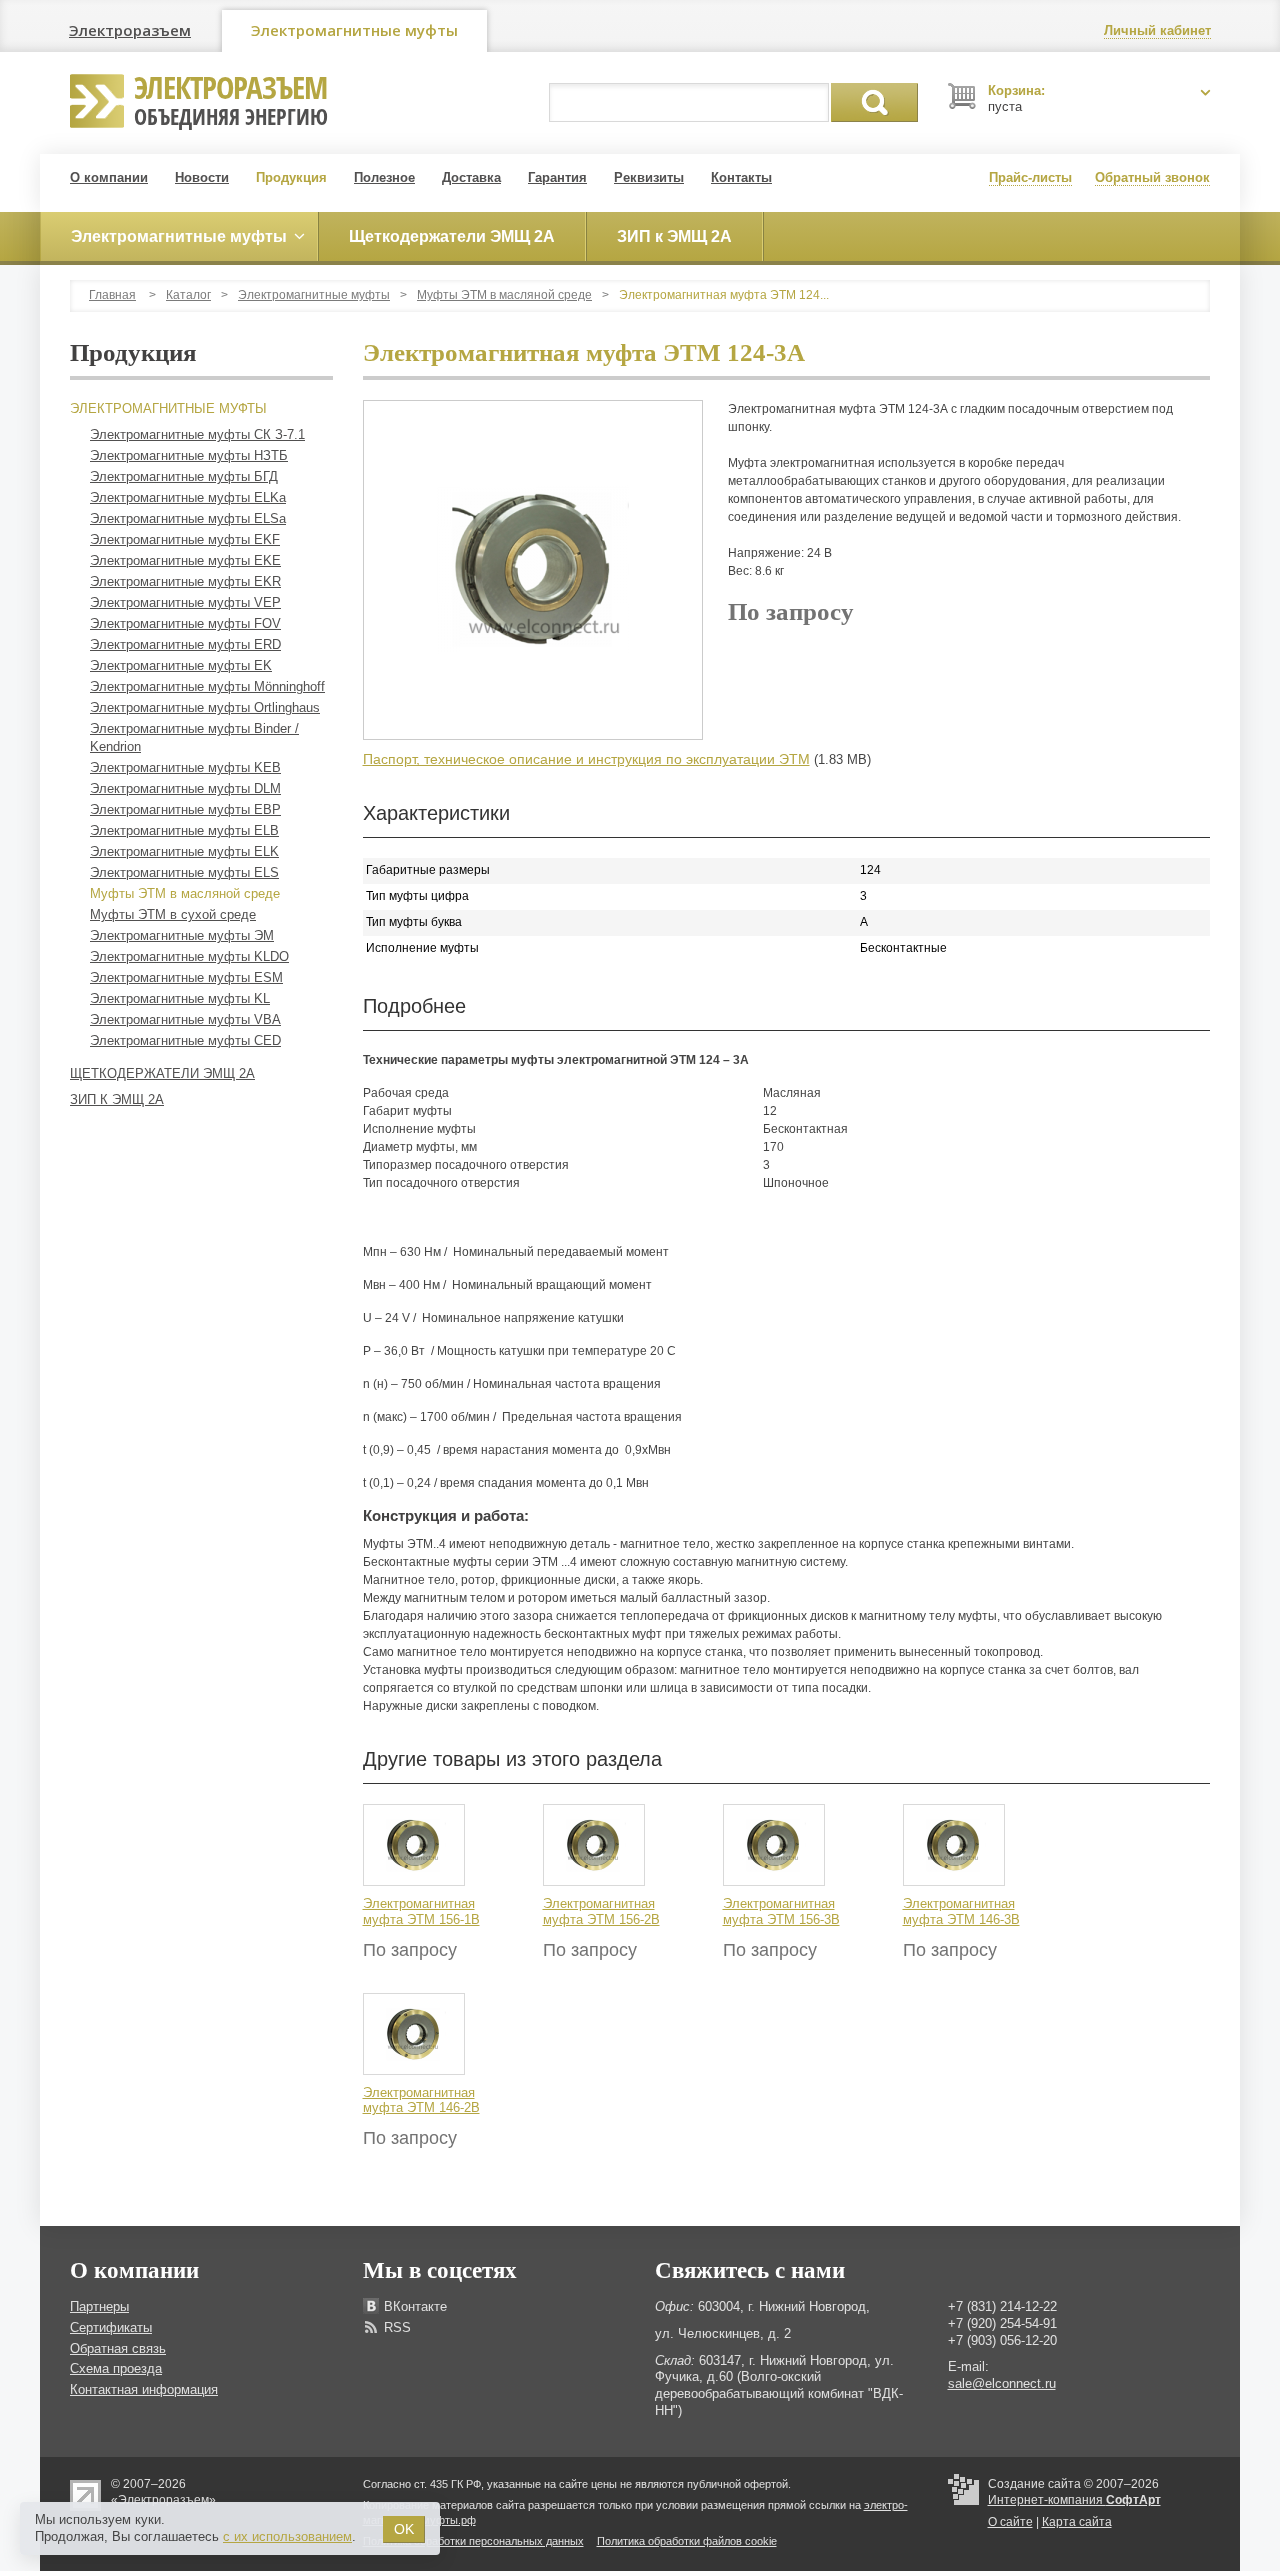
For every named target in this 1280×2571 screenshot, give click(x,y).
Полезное (384, 177)
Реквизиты (649, 177)
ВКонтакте (415, 2306)
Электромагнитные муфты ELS (184, 872)
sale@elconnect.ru (1002, 2383)
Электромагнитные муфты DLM (185, 788)
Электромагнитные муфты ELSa (188, 518)
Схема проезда (116, 2368)
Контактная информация (144, 2389)
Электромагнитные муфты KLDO (189, 956)
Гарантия (557, 177)
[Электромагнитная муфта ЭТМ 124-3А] (533, 570)
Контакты (741, 177)
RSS (397, 2327)
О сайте (1010, 2522)
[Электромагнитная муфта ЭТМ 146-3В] (954, 1845)
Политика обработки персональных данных (473, 2541)
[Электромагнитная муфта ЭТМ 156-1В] (414, 1845)
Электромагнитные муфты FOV (185, 623)
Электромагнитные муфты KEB (185, 767)
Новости (202, 177)
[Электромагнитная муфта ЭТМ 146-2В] (414, 2033)
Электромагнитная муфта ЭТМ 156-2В (601, 1911)
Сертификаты (111, 2327)
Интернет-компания (1074, 2500)
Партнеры (99, 2306)
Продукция (291, 177)
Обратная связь (118, 2348)
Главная (112, 295)
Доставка (471, 177)
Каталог (188, 295)
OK (404, 2529)
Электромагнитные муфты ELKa (188, 497)
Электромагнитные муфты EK (181, 665)
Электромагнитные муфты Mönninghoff (207, 686)
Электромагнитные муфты (354, 30)
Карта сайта (1077, 2522)
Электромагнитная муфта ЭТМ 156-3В (781, 1911)
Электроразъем (130, 30)
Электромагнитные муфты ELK (184, 851)
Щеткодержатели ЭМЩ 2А (162, 1073)
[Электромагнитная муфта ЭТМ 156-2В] (594, 1845)
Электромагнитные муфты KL (180, 998)
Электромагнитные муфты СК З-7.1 (197, 434)
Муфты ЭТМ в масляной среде (504, 295)
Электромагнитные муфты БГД (184, 476)
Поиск (874, 102)
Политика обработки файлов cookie (687, 2541)
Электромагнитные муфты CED (185, 1040)
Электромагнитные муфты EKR (185, 581)
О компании (109, 177)
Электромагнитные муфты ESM (186, 977)
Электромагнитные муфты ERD (185, 644)
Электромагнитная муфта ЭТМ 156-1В (421, 1911)
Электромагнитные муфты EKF (185, 539)
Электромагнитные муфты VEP (185, 602)
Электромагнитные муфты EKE (185, 560)
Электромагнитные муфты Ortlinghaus (205, 707)
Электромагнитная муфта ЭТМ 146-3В (961, 1911)
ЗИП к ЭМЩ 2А (117, 1099)
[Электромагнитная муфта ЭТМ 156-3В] (774, 1845)
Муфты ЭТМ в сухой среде (173, 914)
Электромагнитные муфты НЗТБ (189, 455)
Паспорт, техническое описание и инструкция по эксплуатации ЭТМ (586, 759)
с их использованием (287, 2536)
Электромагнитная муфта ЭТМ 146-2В (421, 2100)
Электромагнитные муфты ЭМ (182, 935)
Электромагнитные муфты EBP (185, 809)
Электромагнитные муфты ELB (184, 830)
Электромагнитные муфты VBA (185, 1019)
